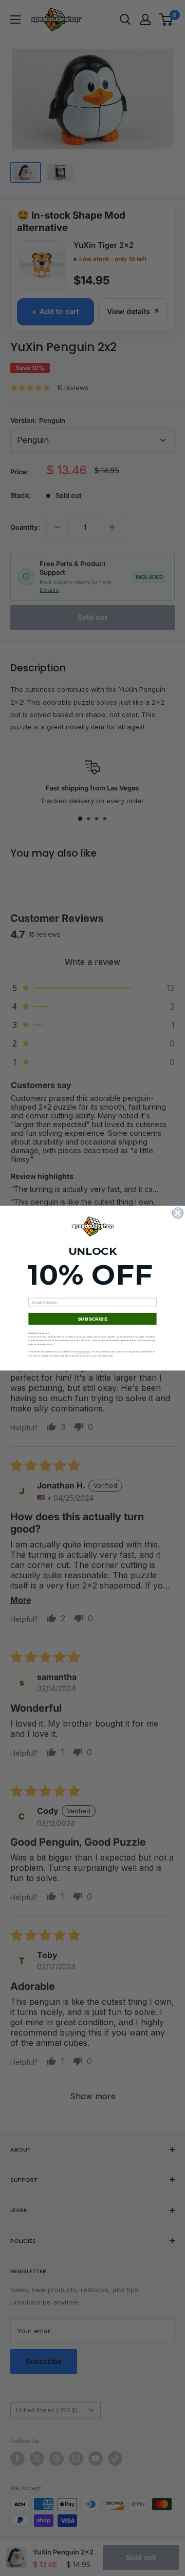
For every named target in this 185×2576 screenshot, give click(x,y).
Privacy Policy (83, 1352)
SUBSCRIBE (92, 1318)
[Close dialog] (178, 1213)
